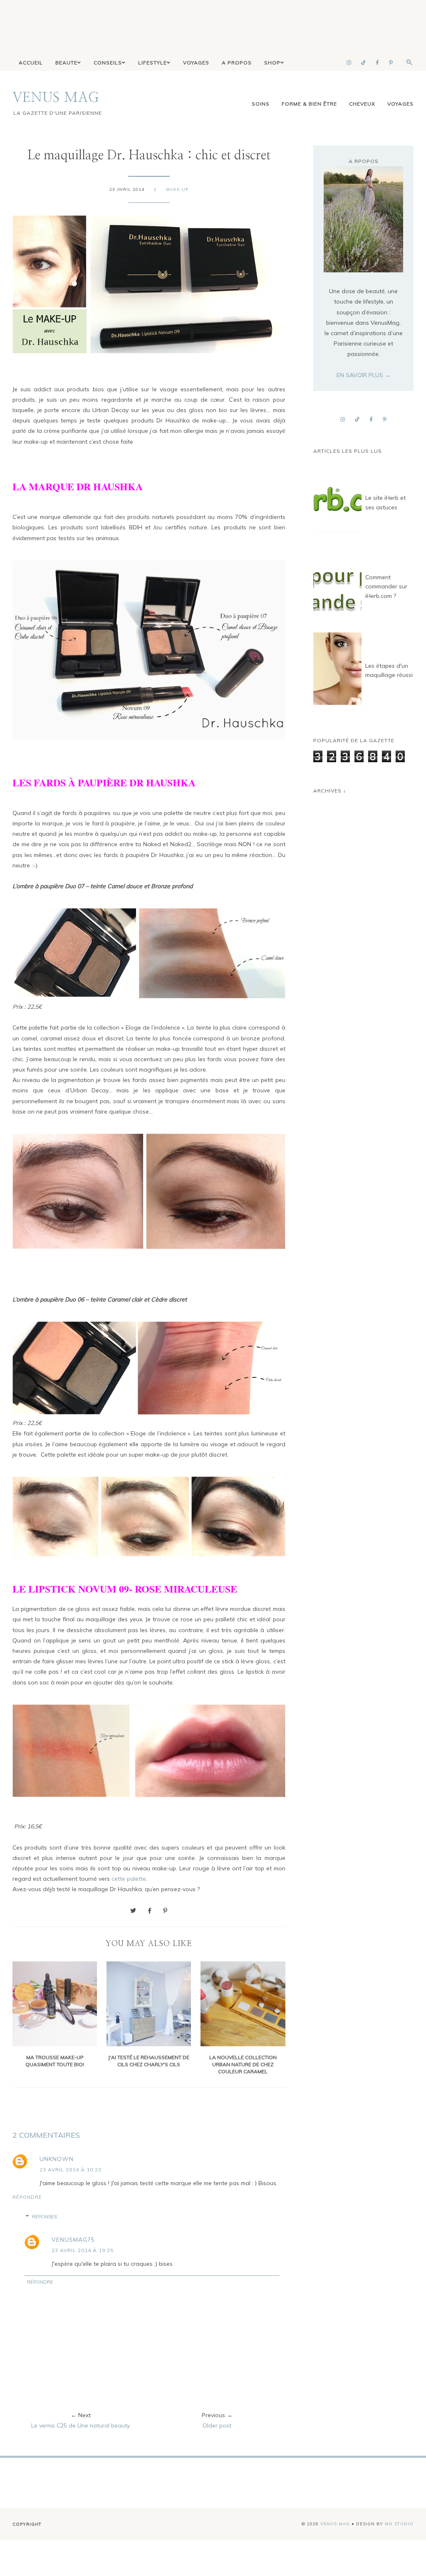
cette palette (129, 1879)
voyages (400, 104)
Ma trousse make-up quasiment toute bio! (55, 2061)
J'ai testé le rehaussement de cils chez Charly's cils (149, 2061)
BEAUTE (66, 63)
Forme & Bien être (309, 104)
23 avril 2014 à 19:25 (83, 2250)
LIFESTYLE (152, 63)
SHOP (272, 63)
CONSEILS (108, 63)
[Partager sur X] (133, 1911)
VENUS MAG (56, 98)
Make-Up (177, 189)
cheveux (362, 104)
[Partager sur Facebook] (150, 1911)
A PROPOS (237, 63)
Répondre (27, 2197)
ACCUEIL (31, 63)
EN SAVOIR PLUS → (364, 375)
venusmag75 (73, 2240)
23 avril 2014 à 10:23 (71, 2170)
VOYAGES (196, 63)
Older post (217, 2425)
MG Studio (399, 2524)
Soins (261, 104)
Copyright (27, 2524)
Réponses (45, 2217)
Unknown (57, 2159)
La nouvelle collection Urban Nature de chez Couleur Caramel (243, 2064)
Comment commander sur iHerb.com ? (386, 587)
